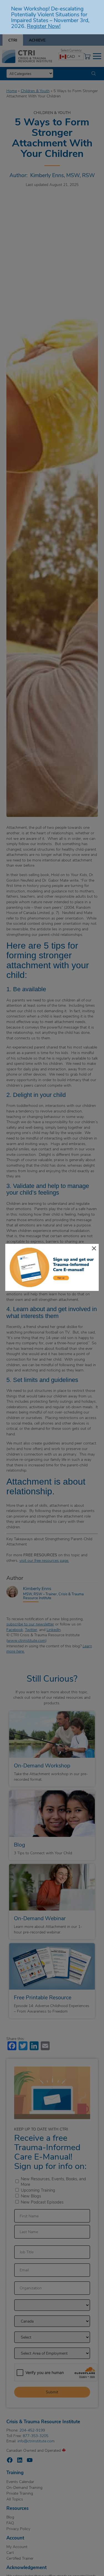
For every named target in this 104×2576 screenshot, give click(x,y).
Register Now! (44, 26)
